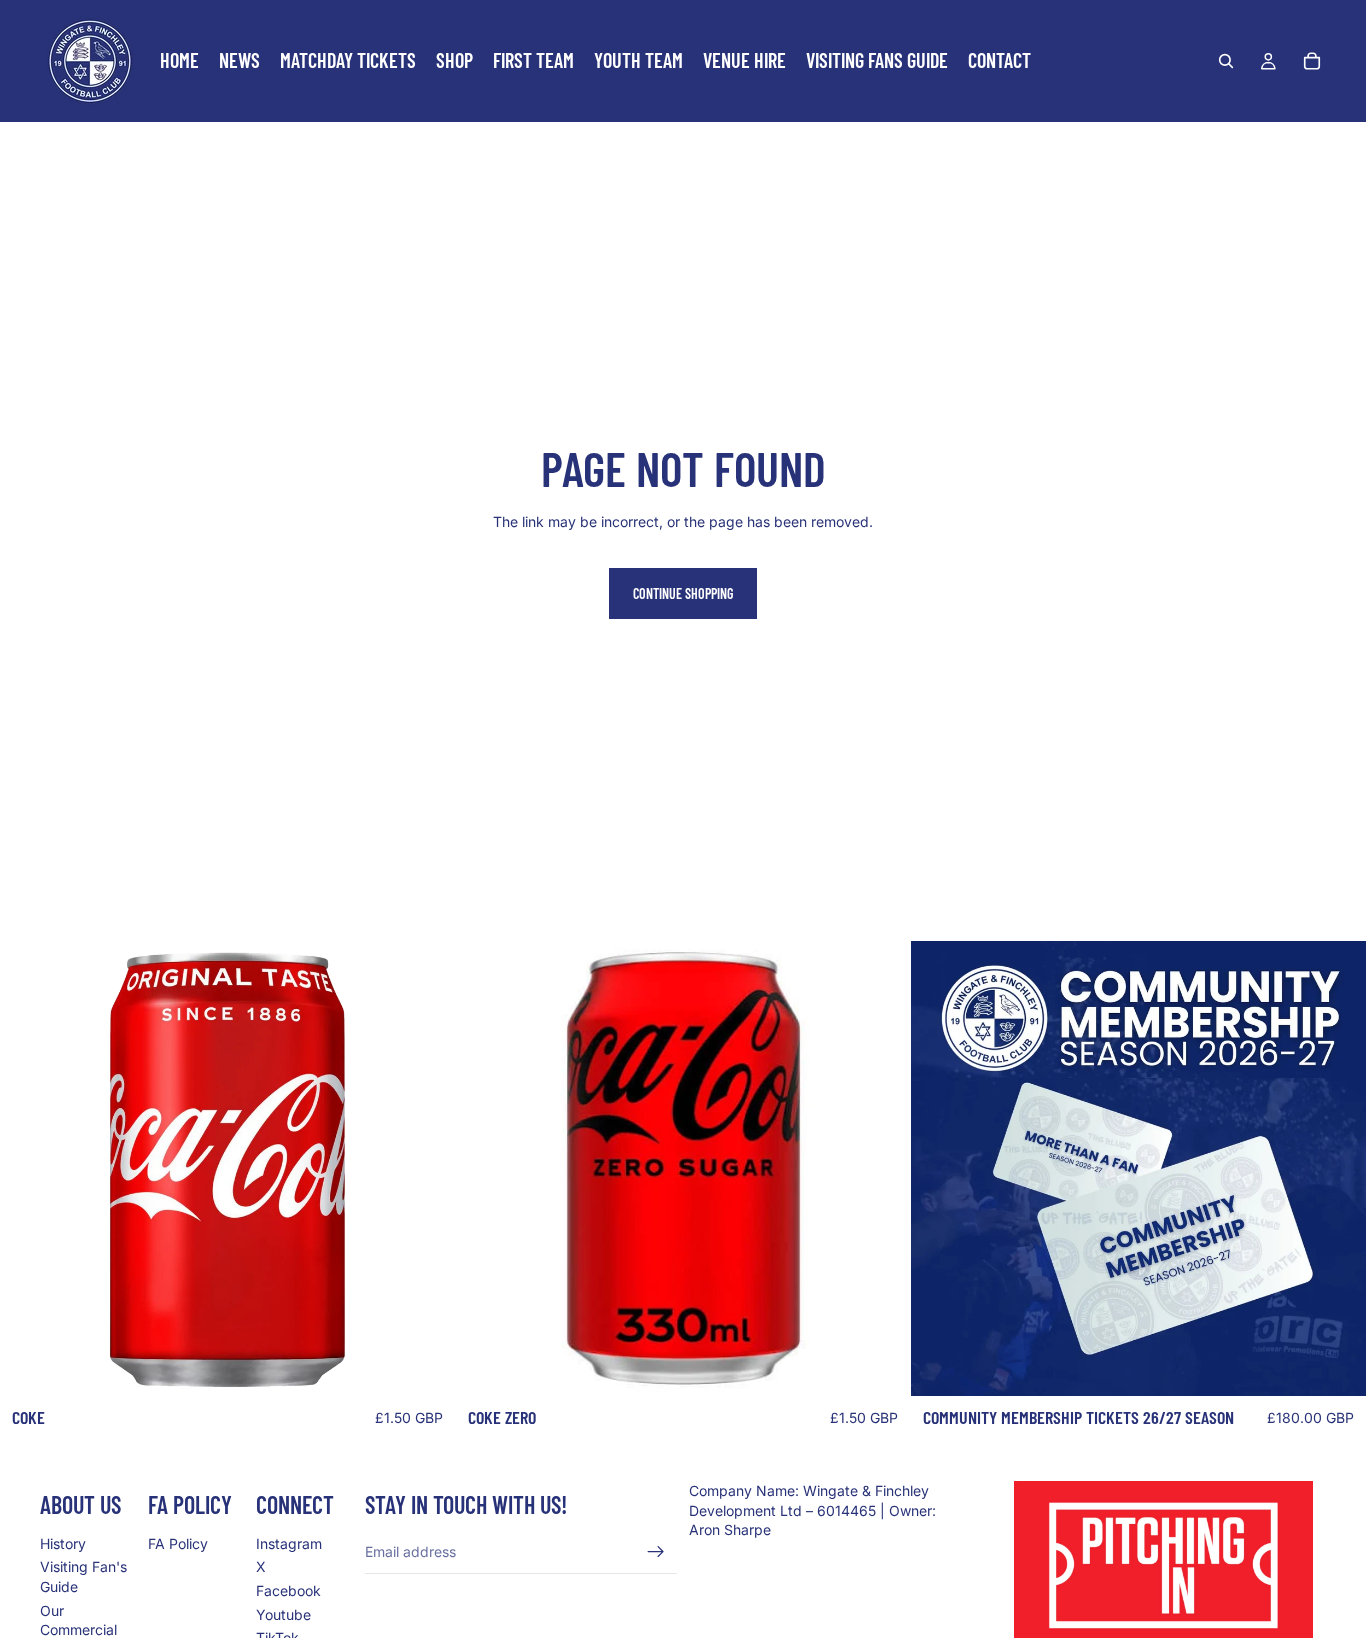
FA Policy (178, 1543)
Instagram (289, 1543)
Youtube (283, 1614)
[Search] (1226, 61)
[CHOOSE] (1335, 1366)
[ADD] (424, 1366)
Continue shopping (683, 593)
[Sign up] (656, 1552)
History (63, 1543)
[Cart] (1312, 61)
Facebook (288, 1590)
